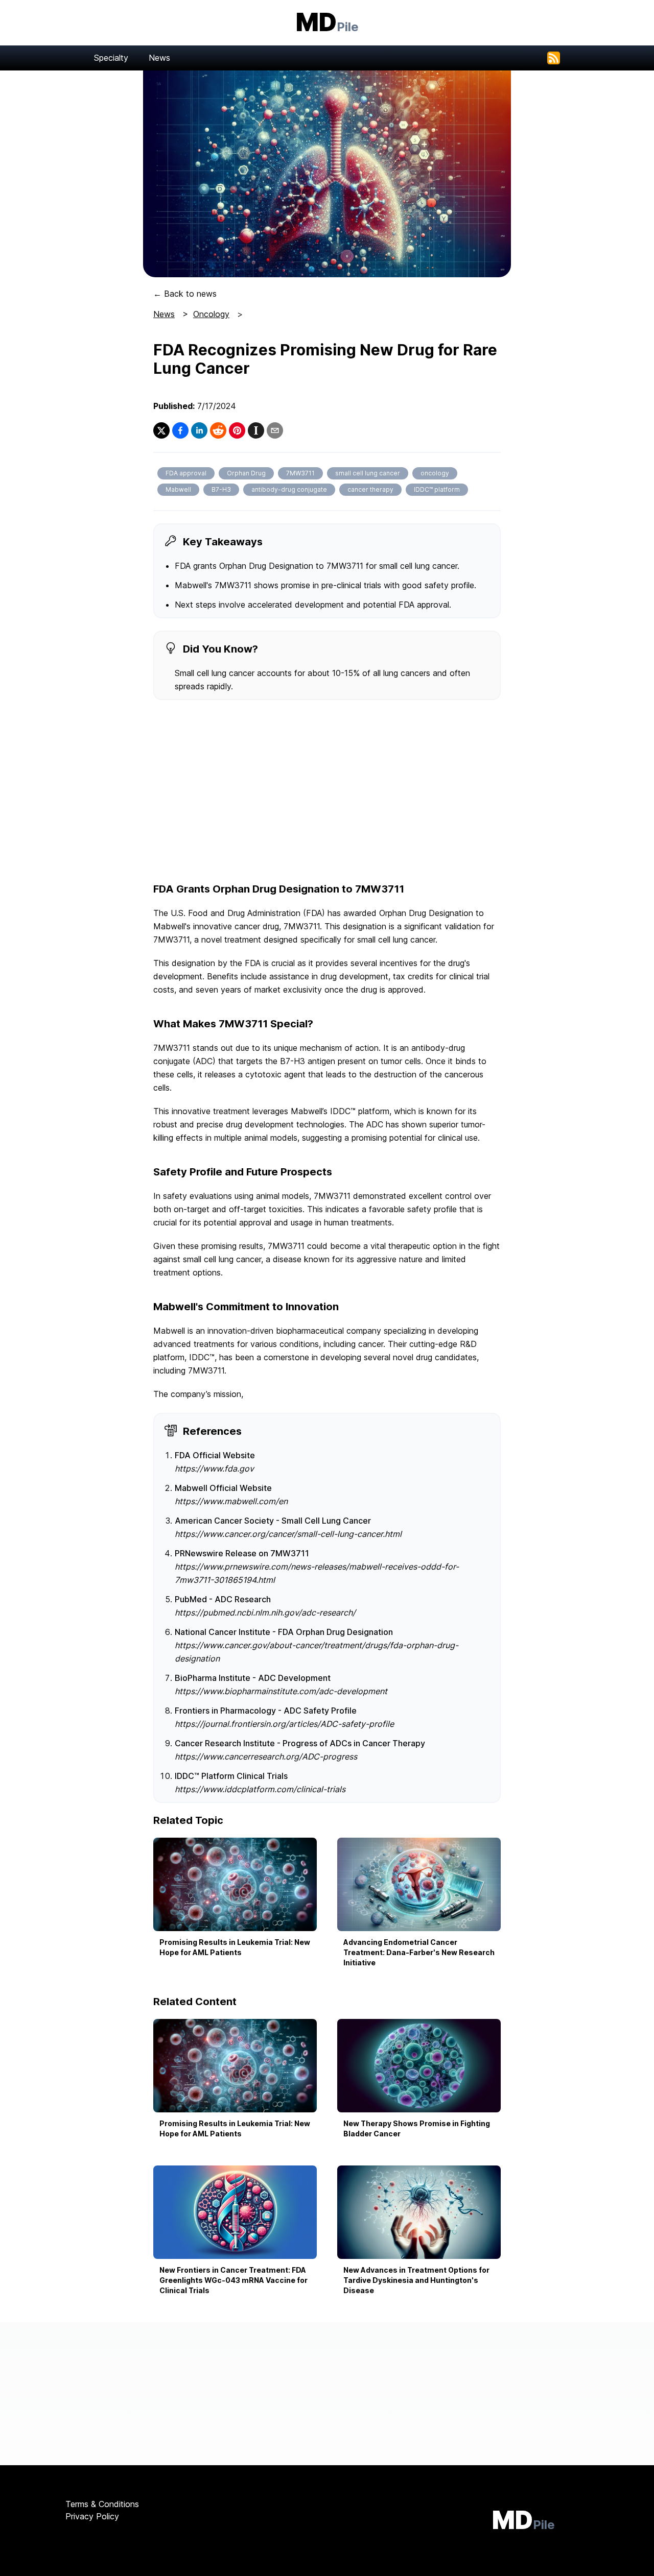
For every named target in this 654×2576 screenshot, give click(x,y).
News (159, 58)
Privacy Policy (92, 2516)
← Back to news (185, 294)
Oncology (211, 314)
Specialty (111, 58)
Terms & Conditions (102, 2504)
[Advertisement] (327, 792)
